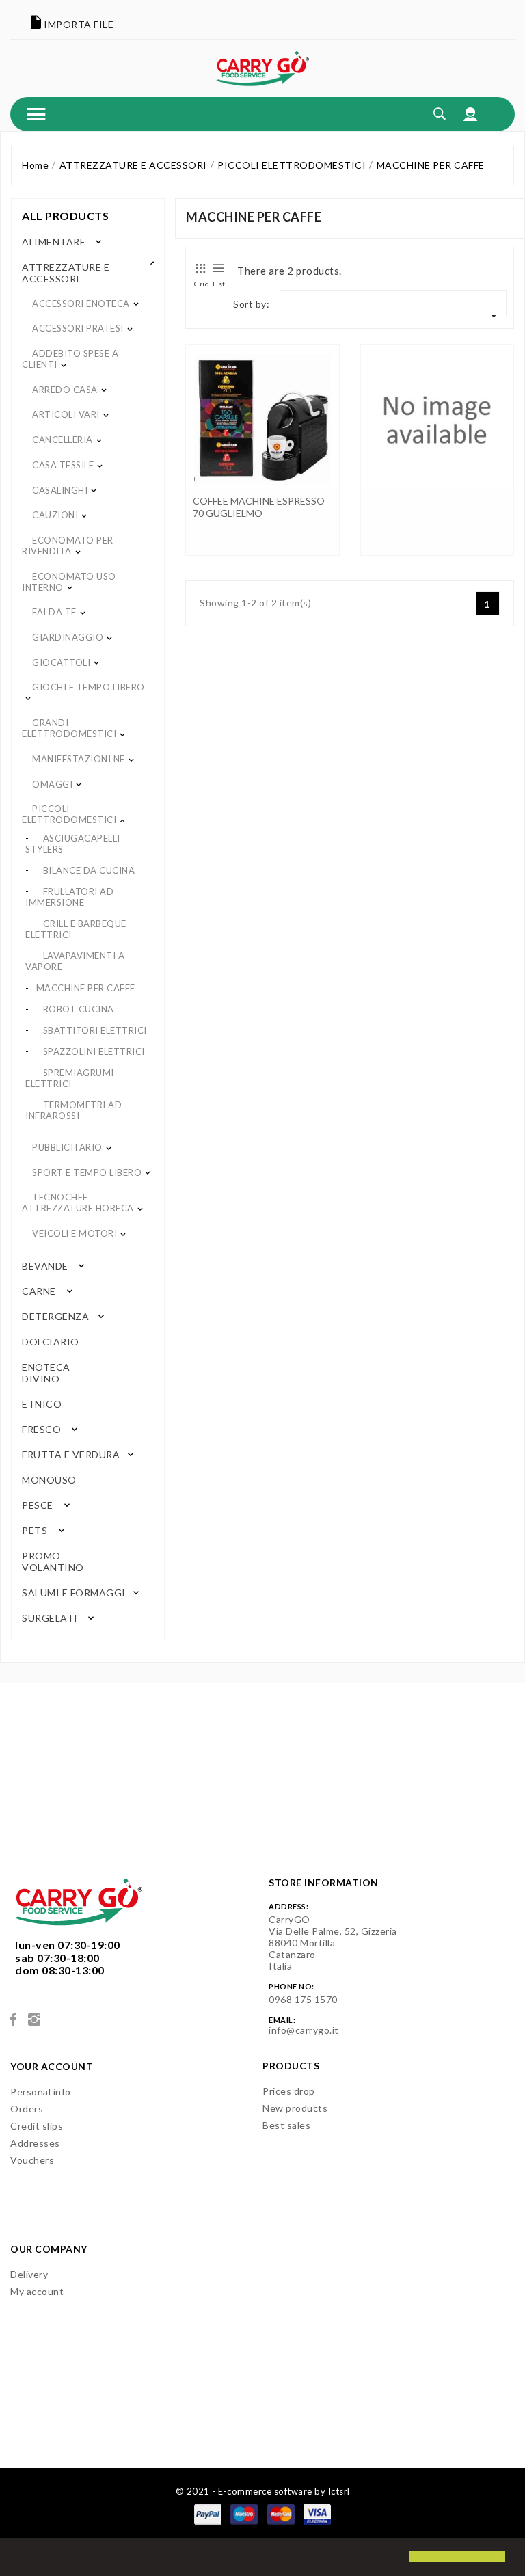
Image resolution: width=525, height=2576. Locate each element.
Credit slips (37, 2126)
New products (295, 2108)
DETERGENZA (55, 1316)
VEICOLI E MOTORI (75, 1233)
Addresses (35, 2143)
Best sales (286, 2125)
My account (37, 2291)
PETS (35, 1530)
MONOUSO (48, 1480)
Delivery (29, 2274)
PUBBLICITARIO (67, 1147)
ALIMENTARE (54, 242)
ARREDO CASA (65, 390)
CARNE (39, 1291)
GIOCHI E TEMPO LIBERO (89, 687)
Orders (27, 2109)
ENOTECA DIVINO (46, 1373)
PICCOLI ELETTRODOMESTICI (69, 814)
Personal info (41, 2092)
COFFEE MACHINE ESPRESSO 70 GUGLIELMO (259, 507)
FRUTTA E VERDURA (71, 1454)
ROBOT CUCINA (79, 1009)
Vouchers (32, 2160)
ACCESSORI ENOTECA (81, 304)
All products (65, 216)
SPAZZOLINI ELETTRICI (94, 1051)
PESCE (38, 1505)
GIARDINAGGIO (68, 637)
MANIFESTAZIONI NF (79, 759)
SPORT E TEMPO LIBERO (87, 1172)
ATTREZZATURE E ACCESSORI (66, 273)
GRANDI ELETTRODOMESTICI (69, 728)
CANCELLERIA (63, 440)
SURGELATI (50, 1618)
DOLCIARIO (49, 1342)
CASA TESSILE (63, 465)
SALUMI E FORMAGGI (74, 1593)
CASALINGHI (60, 490)
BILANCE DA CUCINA (89, 870)
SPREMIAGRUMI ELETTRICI (70, 1078)
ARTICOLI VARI (66, 414)
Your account (52, 2066)
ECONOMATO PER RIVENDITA (68, 546)
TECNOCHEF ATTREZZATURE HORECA (78, 1203)
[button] (22, 2558)
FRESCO (41, 1429)
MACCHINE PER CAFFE (86, 988)
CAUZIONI (55, 515)
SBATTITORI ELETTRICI (95, 1030)
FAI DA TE (54, 612)
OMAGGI (52, 784)
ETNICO (41, 1404)
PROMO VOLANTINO (53, 1561)
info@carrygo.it (304, 2030)
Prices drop (289, 2091)
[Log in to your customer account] (471, 114)
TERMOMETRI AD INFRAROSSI (73, 1110)
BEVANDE (45, 1266)
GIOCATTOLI (61, 662)
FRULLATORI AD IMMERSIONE (69, 897)
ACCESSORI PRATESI (78, 328)
